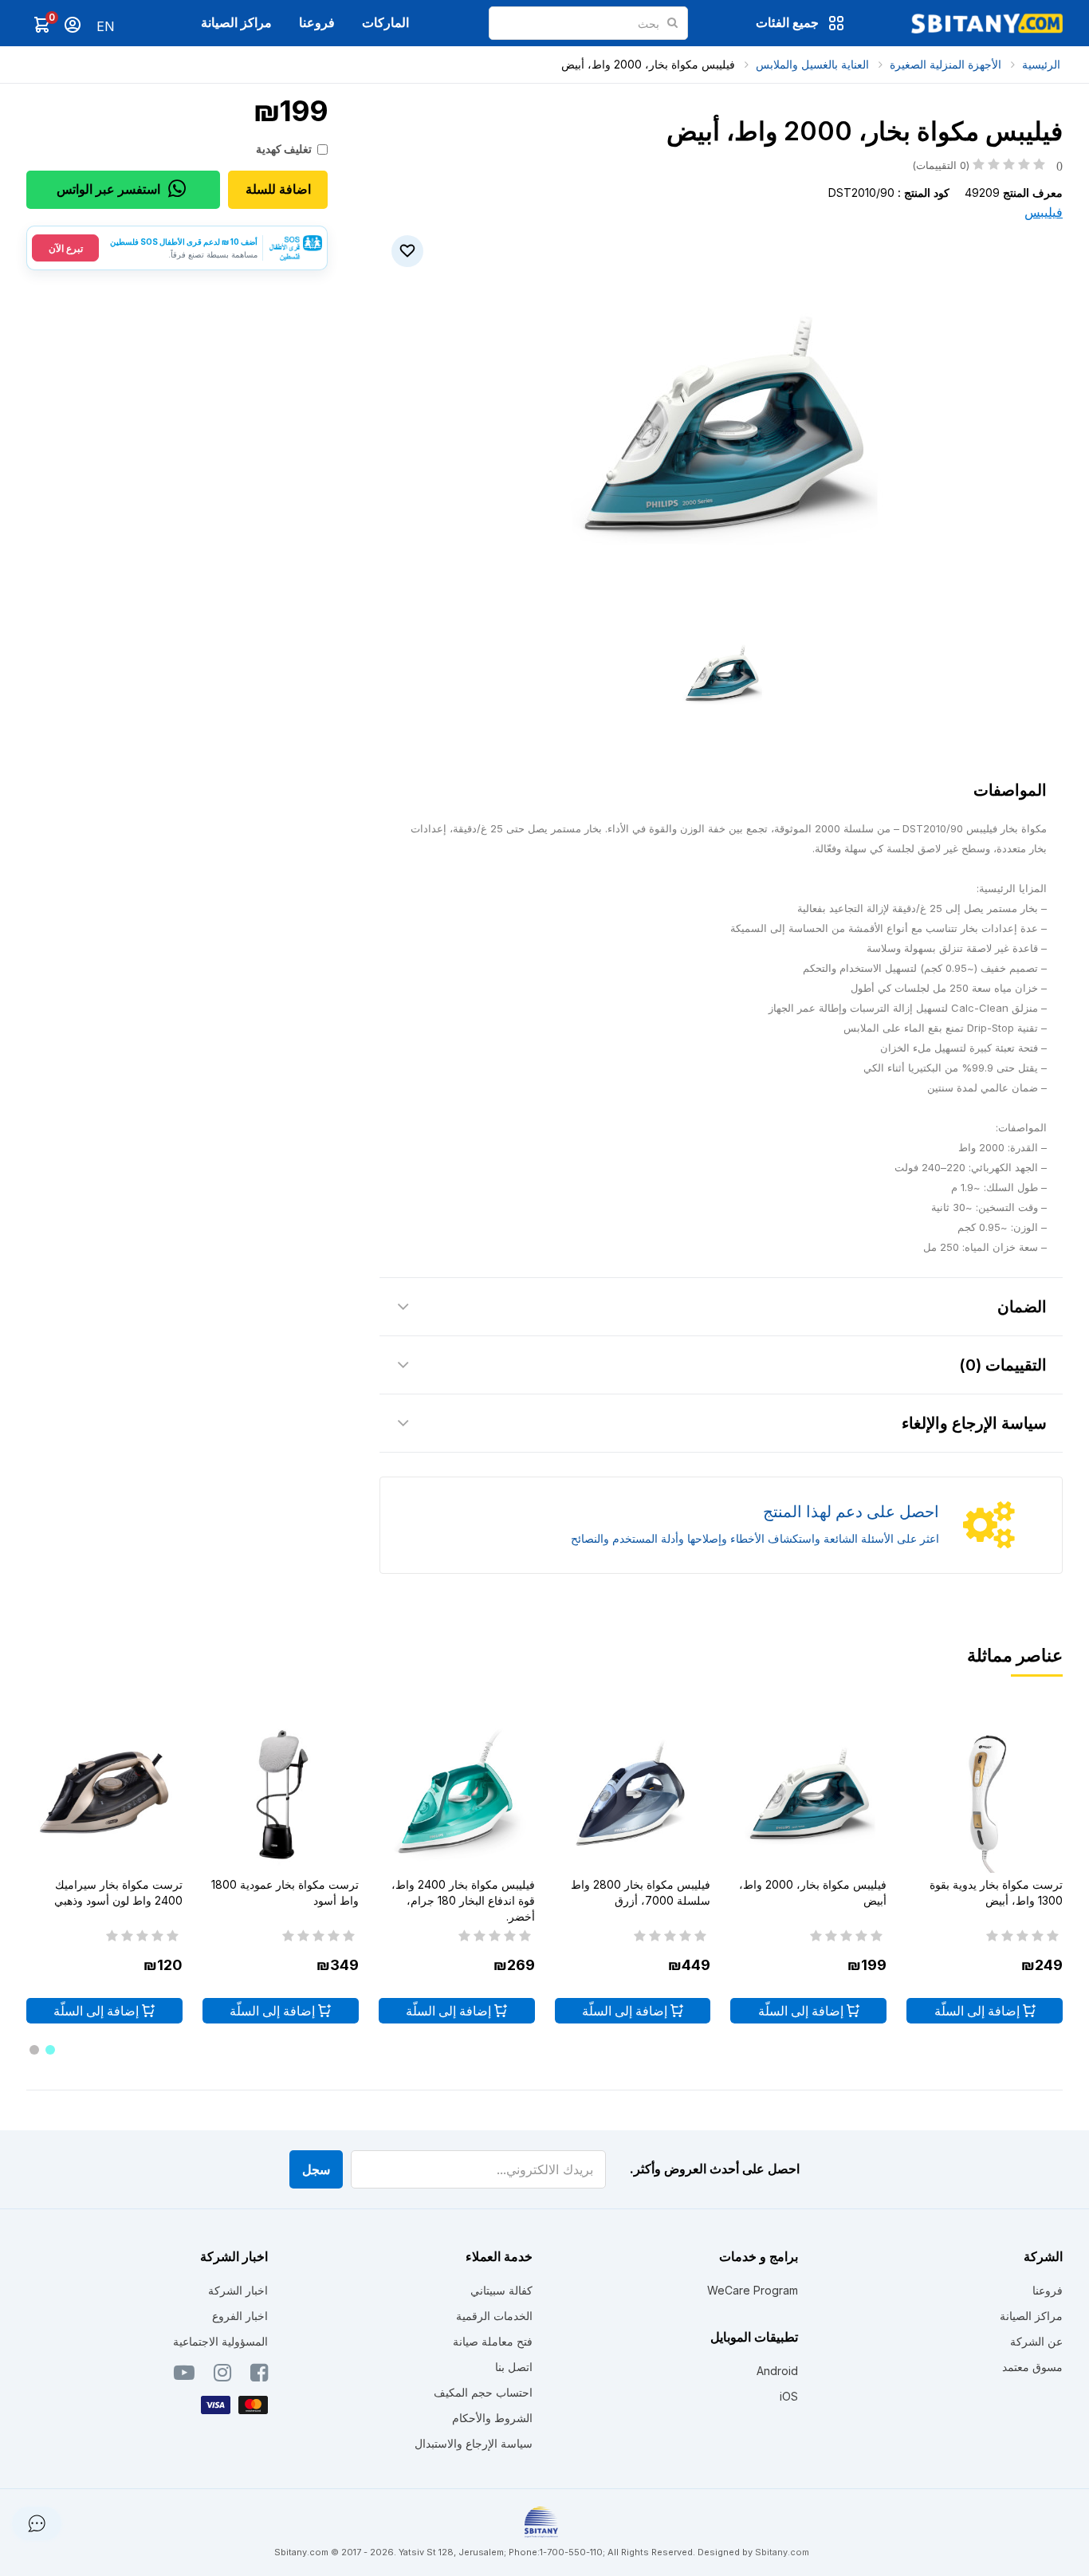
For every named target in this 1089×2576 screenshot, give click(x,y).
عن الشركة (1036, 2341)
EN (106, 26)
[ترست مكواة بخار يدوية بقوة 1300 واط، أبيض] (985, 1795)
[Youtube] (184, 2376)
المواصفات (1010, 790)
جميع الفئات (787, 22)
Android (777, 2371)
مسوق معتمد (1032, 2367)
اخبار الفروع (240, 2316)
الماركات (385, 22)
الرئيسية (1041, 64)
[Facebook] (259, 2376)
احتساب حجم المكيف (483, 2392)
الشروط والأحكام (492, 2418)
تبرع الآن (66, 248)
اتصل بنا (514, 2367)
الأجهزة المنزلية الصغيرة (946, 64)
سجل (316, 2169)
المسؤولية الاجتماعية (220, 2341)
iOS (789, 2396)
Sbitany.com (782, 2552)
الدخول (73, 25)
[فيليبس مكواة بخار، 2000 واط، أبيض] (808, 1795)
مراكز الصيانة (236, 22)
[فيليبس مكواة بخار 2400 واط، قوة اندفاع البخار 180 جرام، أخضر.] (457, 1795)
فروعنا (317, 22)
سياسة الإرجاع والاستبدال (474, 2443)
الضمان (1022, 1307)
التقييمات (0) (1003, 1365)
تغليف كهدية (284, 149)
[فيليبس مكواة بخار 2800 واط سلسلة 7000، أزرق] (633, 1795)
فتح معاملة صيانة (493, 2341)
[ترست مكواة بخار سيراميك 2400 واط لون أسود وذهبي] (104, 1795)
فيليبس (1044, 212)
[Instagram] (222, 2376)
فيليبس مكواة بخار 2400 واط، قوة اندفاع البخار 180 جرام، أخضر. (463, 1900)
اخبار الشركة (238, 2290)
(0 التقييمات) (987, 165)
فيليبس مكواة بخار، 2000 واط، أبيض (648, 64)
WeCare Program (753, 2290)
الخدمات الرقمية (494, 2316)
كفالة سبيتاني (501, 2290)
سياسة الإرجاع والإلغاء (974, 1423)
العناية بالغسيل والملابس (812, 64)
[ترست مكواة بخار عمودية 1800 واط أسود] (281, 1795)
